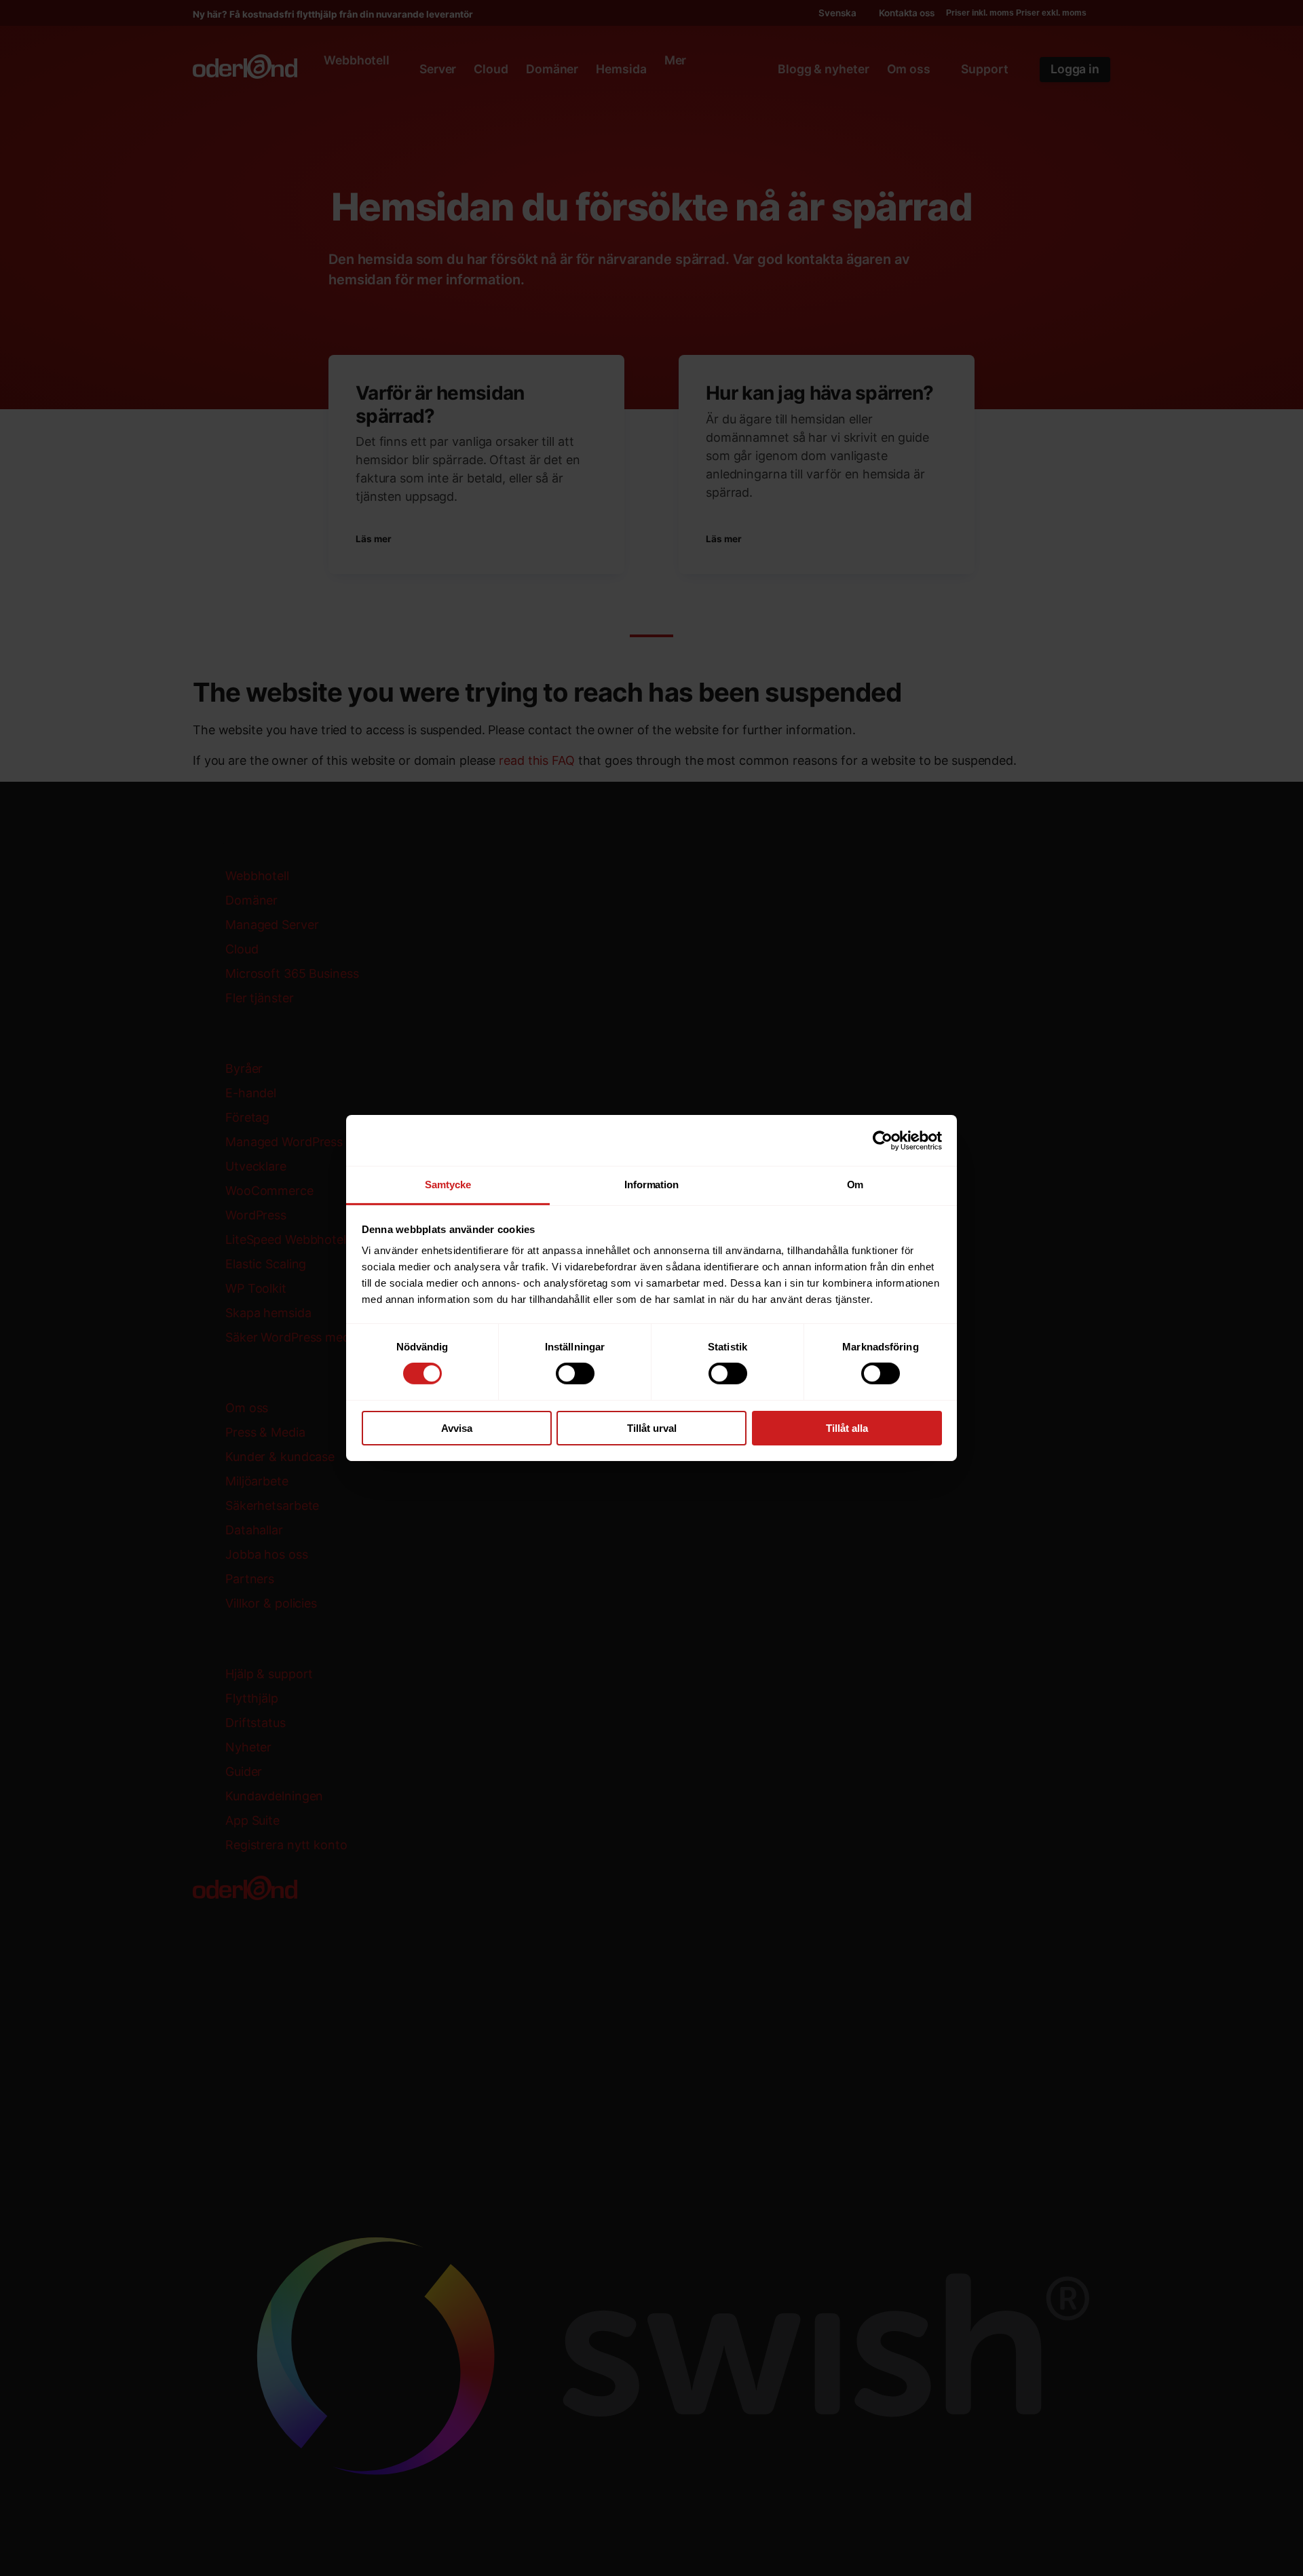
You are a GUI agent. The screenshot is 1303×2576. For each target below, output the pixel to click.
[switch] (575, 1374)
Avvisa (457, 1428)
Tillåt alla (847, 1428)
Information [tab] (651, 1185)
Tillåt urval (652, 1428)
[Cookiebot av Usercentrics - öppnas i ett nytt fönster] (883, 1140)
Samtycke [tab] (448, 1185)
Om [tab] (855, 1185)
